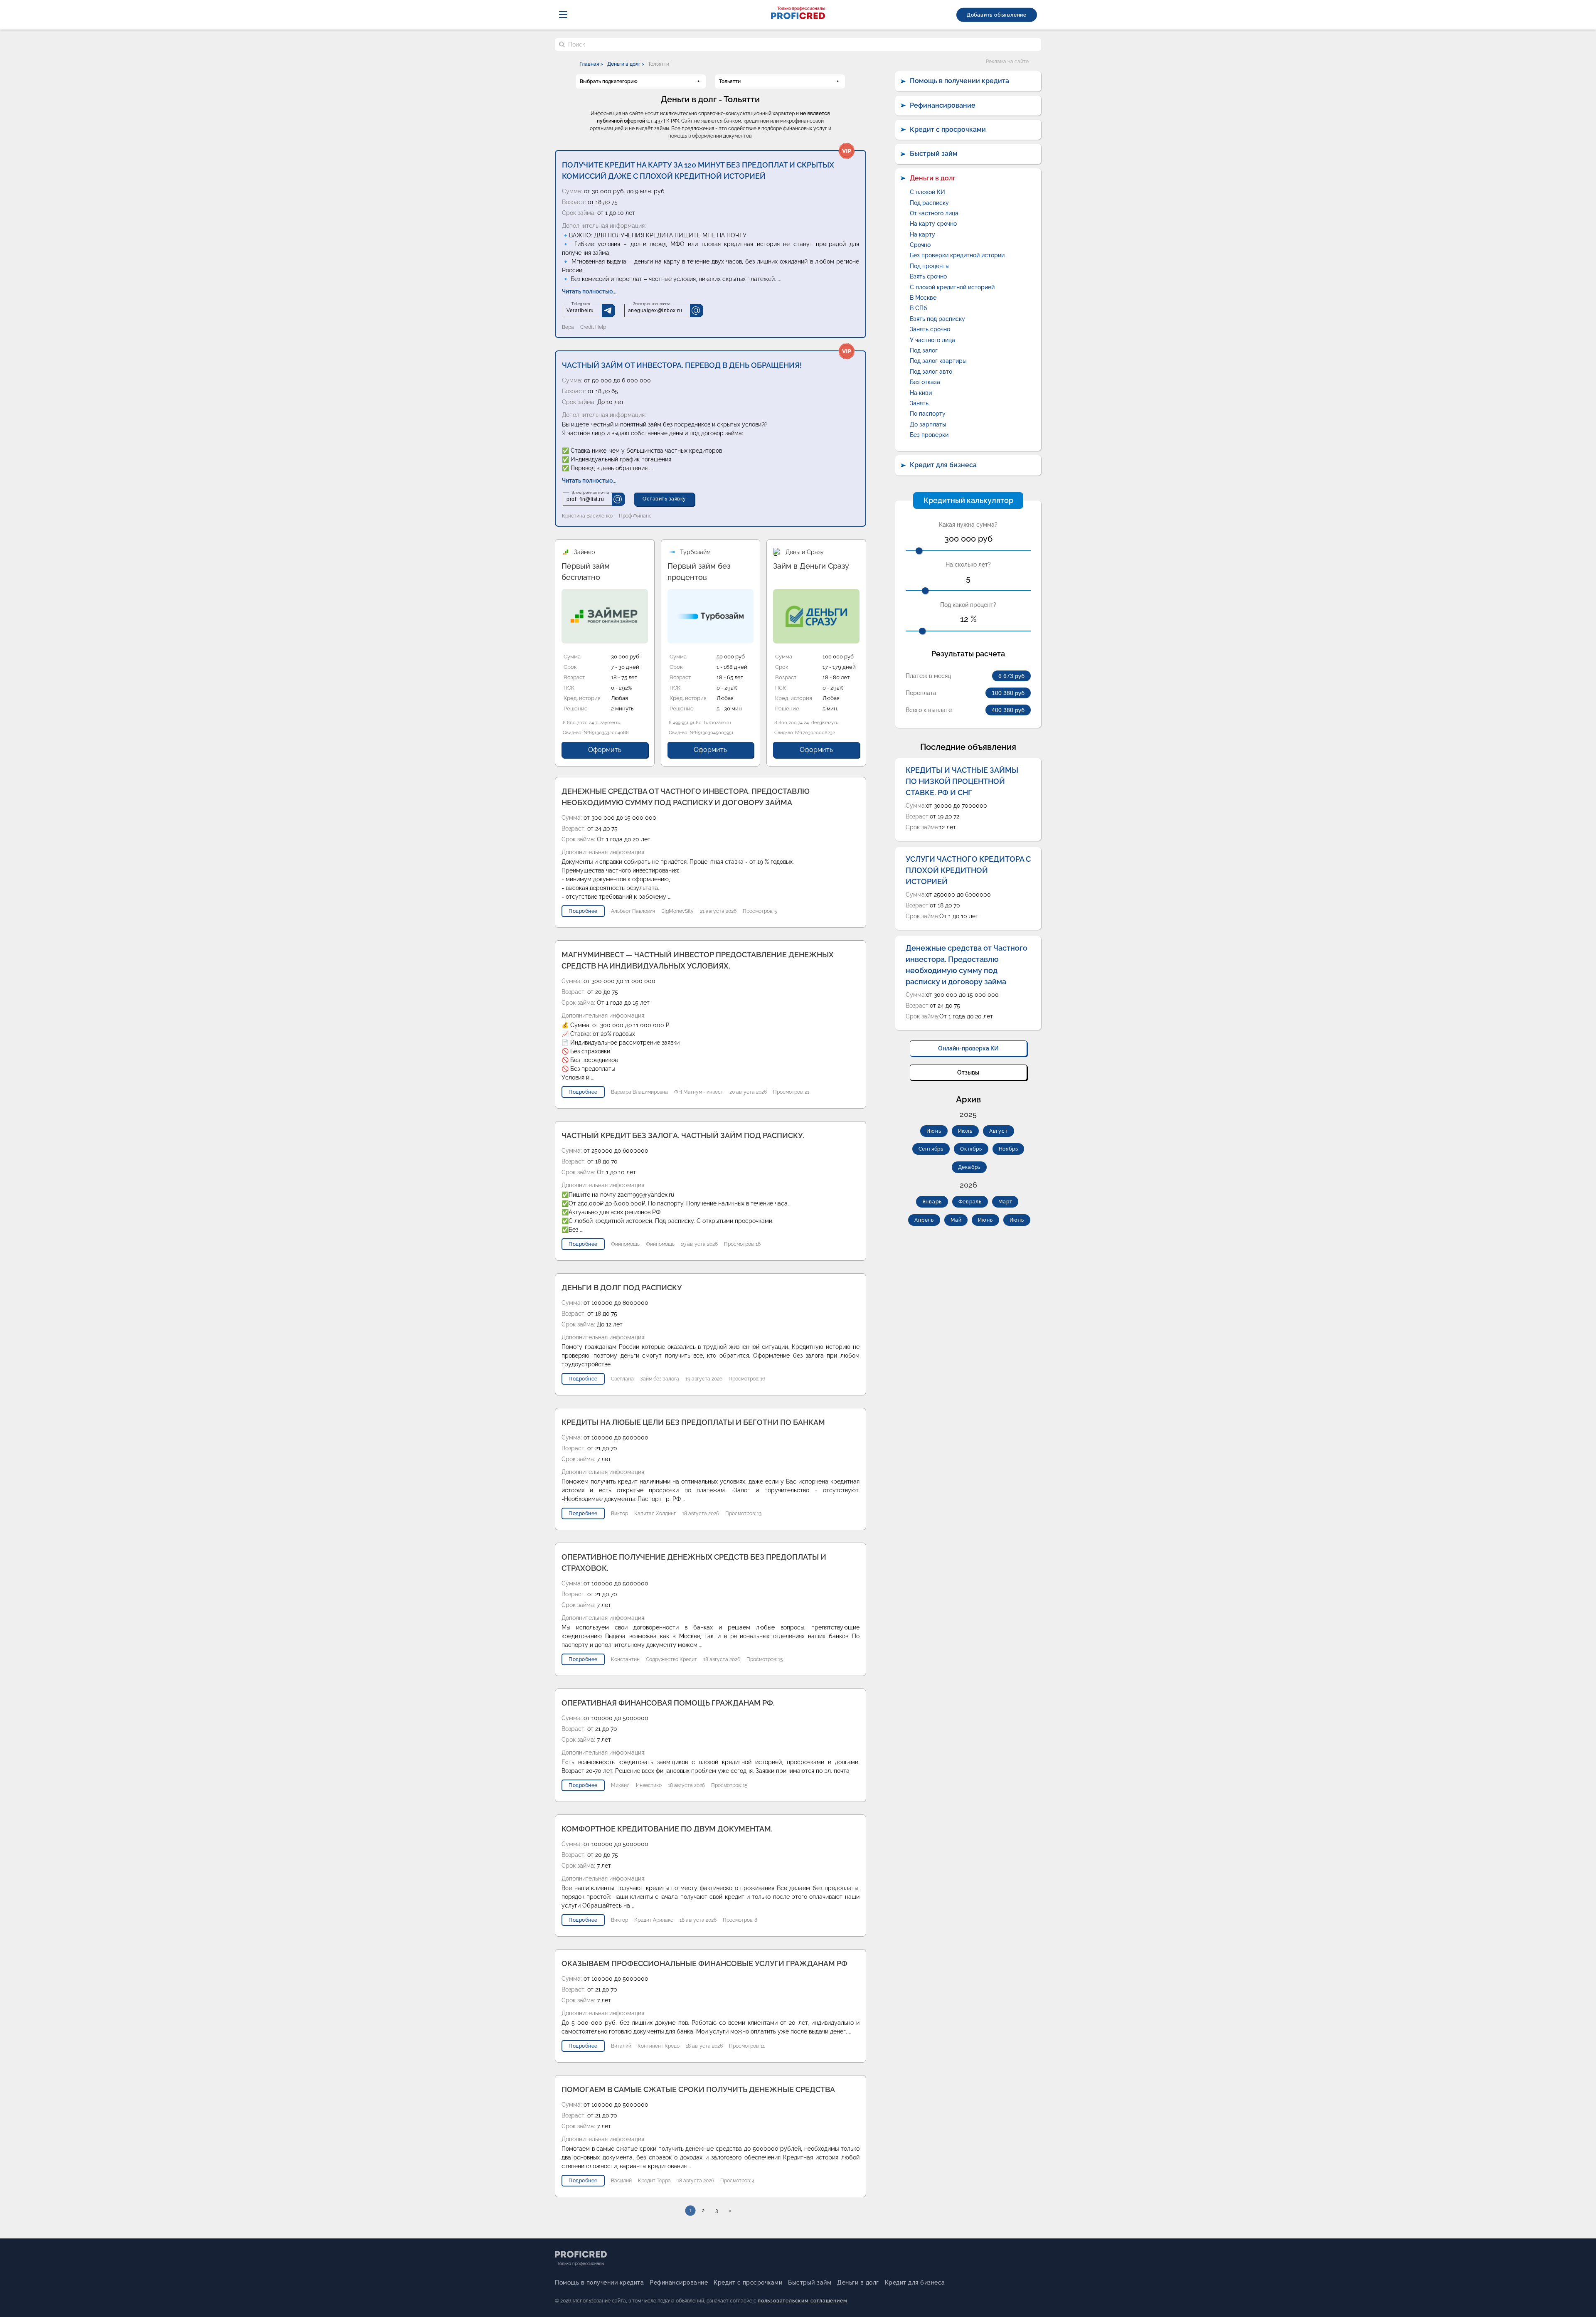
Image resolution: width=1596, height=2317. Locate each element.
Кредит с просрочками (948, 129)
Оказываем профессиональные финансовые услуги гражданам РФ (704, 1963)
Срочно (920, 245)
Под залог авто (931, 372)
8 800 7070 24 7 (580, 723)
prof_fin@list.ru (585, 499)
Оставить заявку (664, 499)
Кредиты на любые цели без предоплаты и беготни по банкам (693, 1422)
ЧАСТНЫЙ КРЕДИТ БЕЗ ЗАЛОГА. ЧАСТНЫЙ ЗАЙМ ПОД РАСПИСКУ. (683, 1135)
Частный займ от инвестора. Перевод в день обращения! (682, 365)
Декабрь (969, 1167)
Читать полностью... (589, 291)
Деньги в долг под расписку (622, 1288)
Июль (965, 1131)
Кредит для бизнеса (943, 465)
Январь (932, 1202)
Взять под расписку (937, 319)
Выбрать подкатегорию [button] (609, 81)
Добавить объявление (997, 15)
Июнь (934, 1131)
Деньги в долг (933, 178)
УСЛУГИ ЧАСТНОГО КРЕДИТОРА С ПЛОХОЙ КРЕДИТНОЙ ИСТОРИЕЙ (968, 870)
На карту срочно (933, 224)
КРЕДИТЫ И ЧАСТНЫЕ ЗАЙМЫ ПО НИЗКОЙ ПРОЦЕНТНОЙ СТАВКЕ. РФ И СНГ (962, 781)
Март (1005, 1202)
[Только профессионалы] (798, 17)
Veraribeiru (580, 311)
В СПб (919, 308)
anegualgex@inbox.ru (655, 311)
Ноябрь (1009, 1149)
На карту (922, 234)
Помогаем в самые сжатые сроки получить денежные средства (698, 2089)
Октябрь (971, 1149)
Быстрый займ (934, 154)
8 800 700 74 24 (792, 723)
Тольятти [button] (730, 81)
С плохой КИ (927, 192)
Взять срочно (928, 276)
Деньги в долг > (626, 64)
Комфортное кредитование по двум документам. (667, 1829)
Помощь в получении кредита (959, 81)
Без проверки (929, 435)
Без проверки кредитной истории (957, 255)
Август (999, 1131)
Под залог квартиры (938, 361)
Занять (919, 403)
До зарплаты (928, 424)
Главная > (591, 64)
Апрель (924, 1220)
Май (956, 1220)
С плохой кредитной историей (952, 287)
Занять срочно (930, 329)
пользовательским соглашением (802, 2301)
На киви (921, 393)
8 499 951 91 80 (685, 723)
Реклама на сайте (1007, 62)
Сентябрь (931, 1149)
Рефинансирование (943, 105)
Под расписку (929, 203)
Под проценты (930, 266)
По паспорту (928, 414)
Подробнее (583, 911)
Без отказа (925, 382)
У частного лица (932, 340)
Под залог (924, 350)
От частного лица (934, 213)
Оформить (605, 750)
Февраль (970, 1202)
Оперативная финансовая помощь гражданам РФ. (668, 1703)
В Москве (923, 298)
